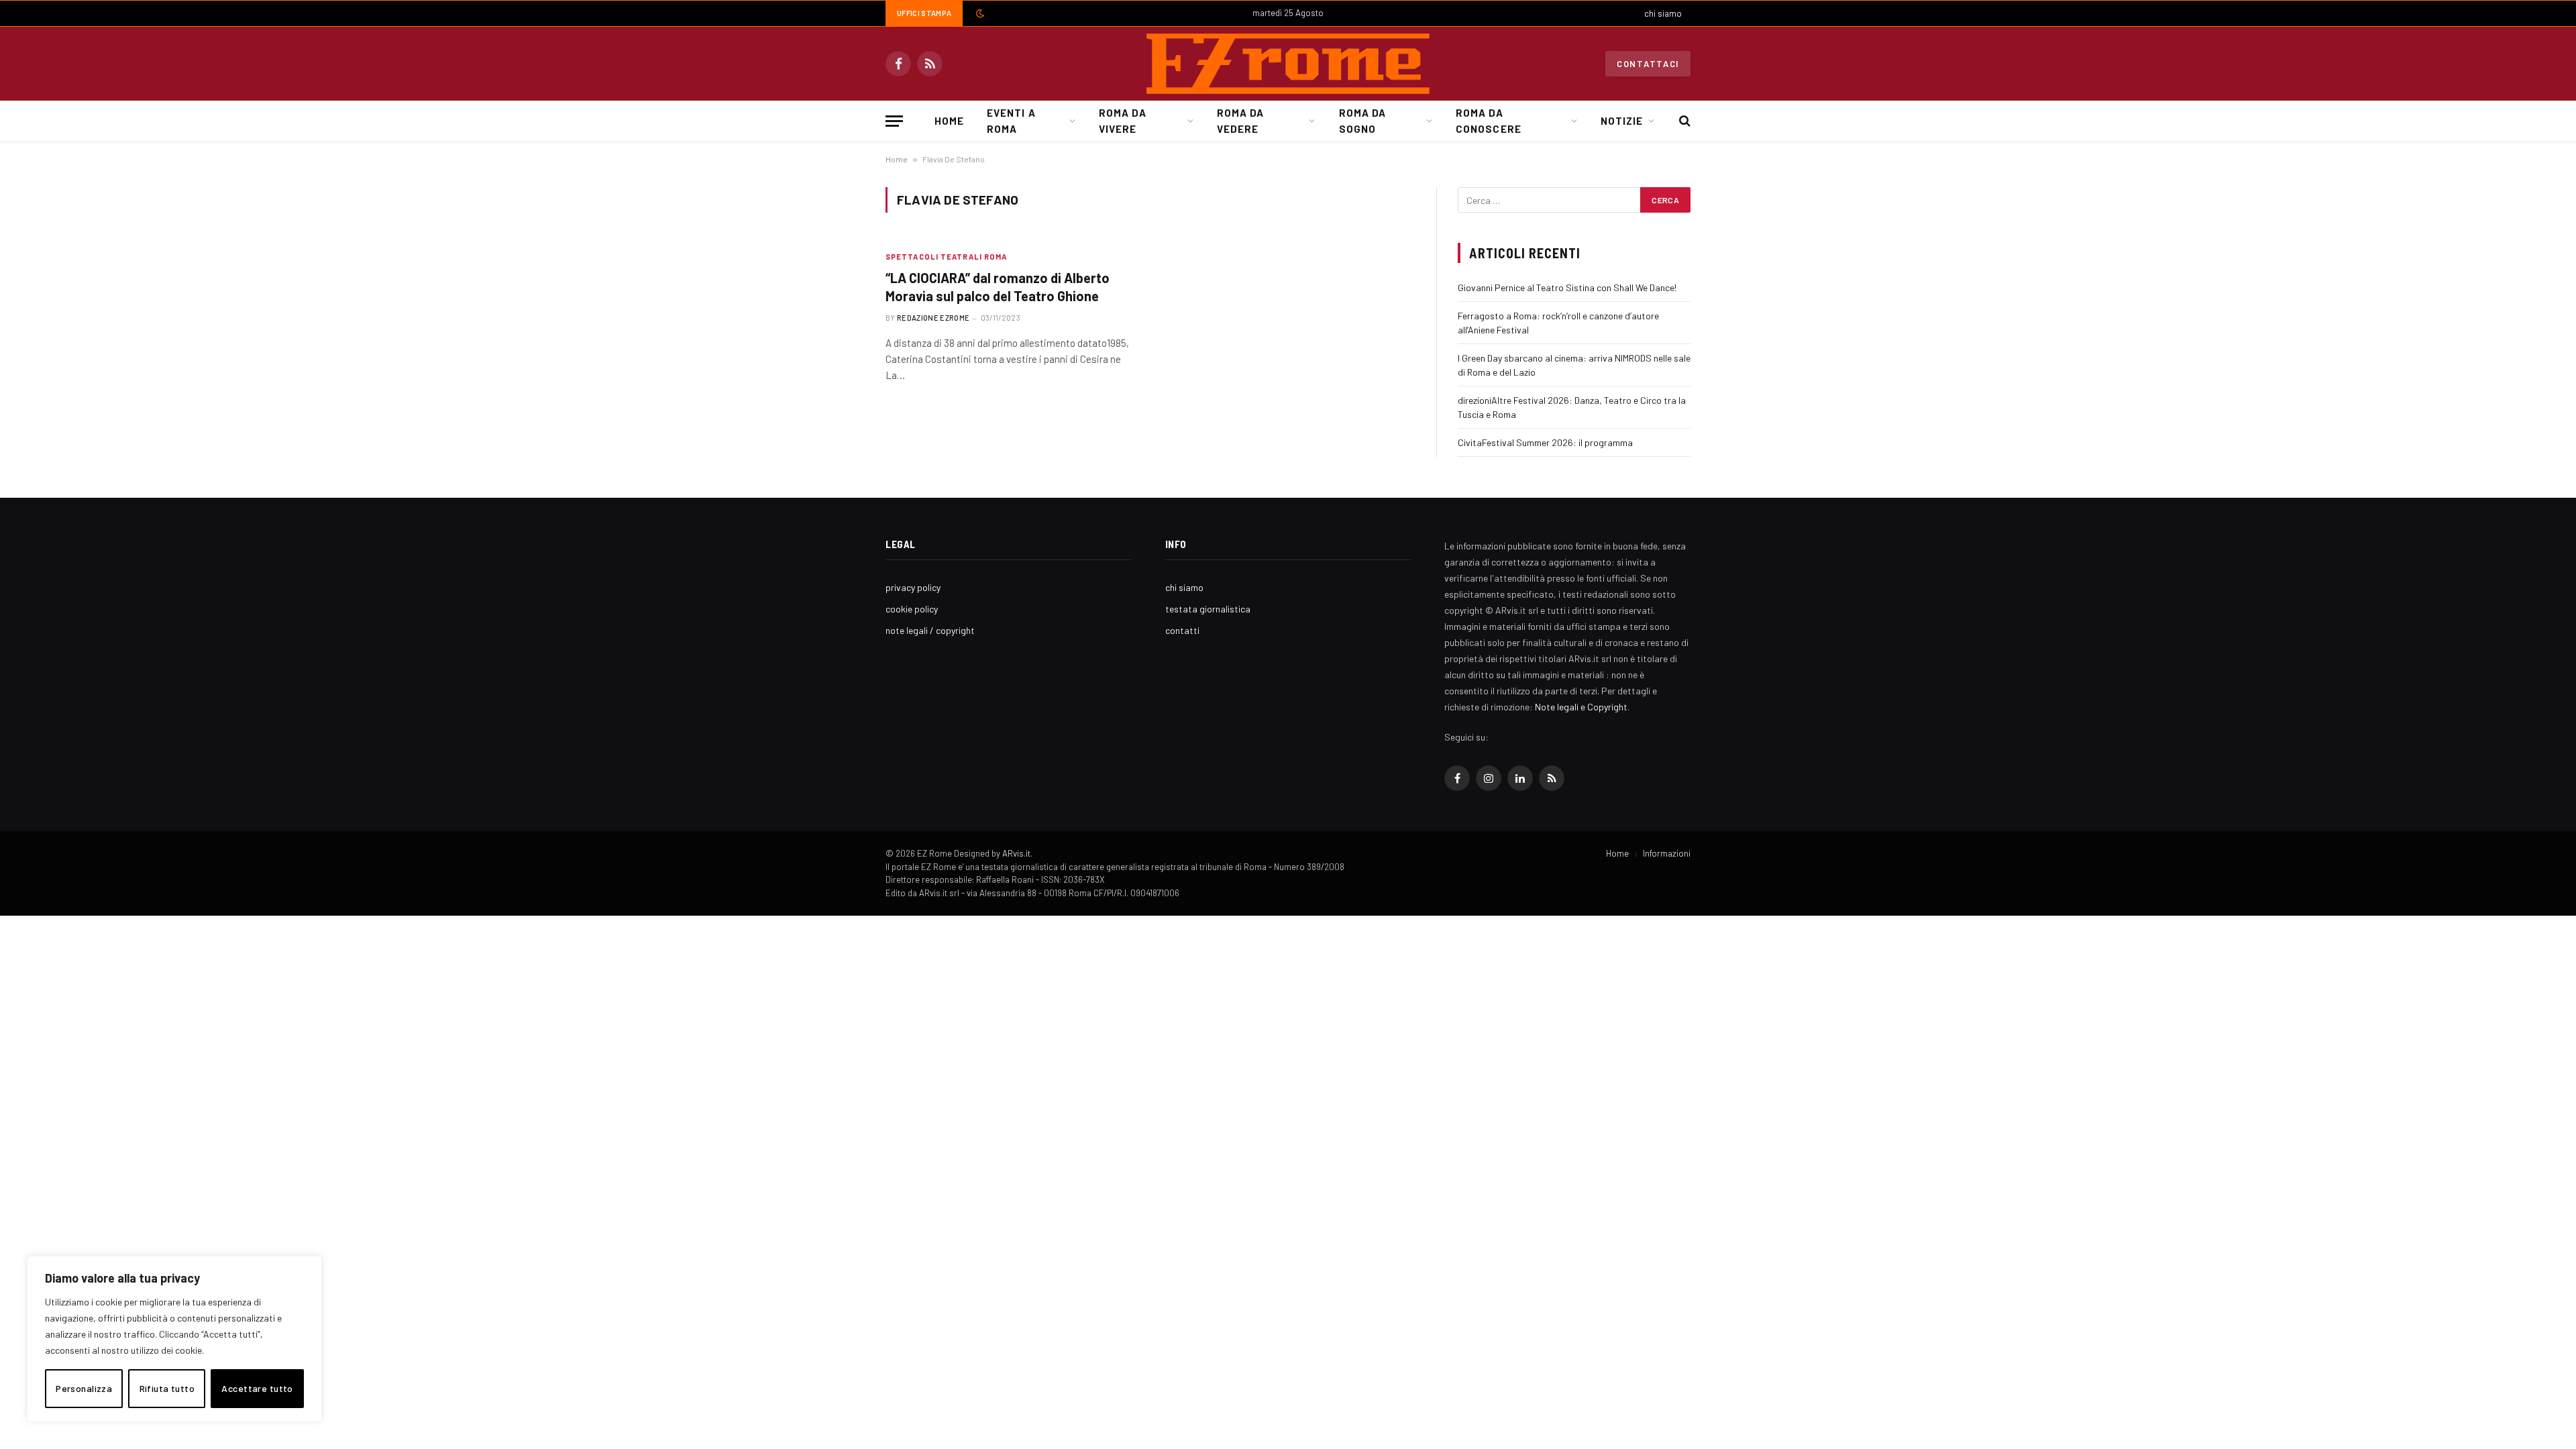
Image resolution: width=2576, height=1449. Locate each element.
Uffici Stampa (924, 13)
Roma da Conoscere (1488, 121)
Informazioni (1667, 853)
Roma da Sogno (1362, 121)
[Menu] (894, 121)
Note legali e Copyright (1581, 707)
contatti (1182, 630)
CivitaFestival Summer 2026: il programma (1545, 442)
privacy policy (913, 587)
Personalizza (84, 1388)
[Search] (1683, 121)
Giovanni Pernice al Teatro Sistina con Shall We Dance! (1567, 287)
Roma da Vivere (1122, 121)
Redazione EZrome (933, 318)
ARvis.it (1016, 853)
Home (949, 121)
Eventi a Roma (1011, 121)
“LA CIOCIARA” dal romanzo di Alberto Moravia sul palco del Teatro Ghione (998, 287)
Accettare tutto (257, 1388)
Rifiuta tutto (167, 1388)
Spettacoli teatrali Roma (946, 257)
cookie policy (912, 609)
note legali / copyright (930, 630)
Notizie (1622, 121)
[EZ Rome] (1288, 64)
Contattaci (1648, 64)
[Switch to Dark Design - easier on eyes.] (979, 13)
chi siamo (1663, 13)
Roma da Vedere (1240, 121)
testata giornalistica (1208, 609)
